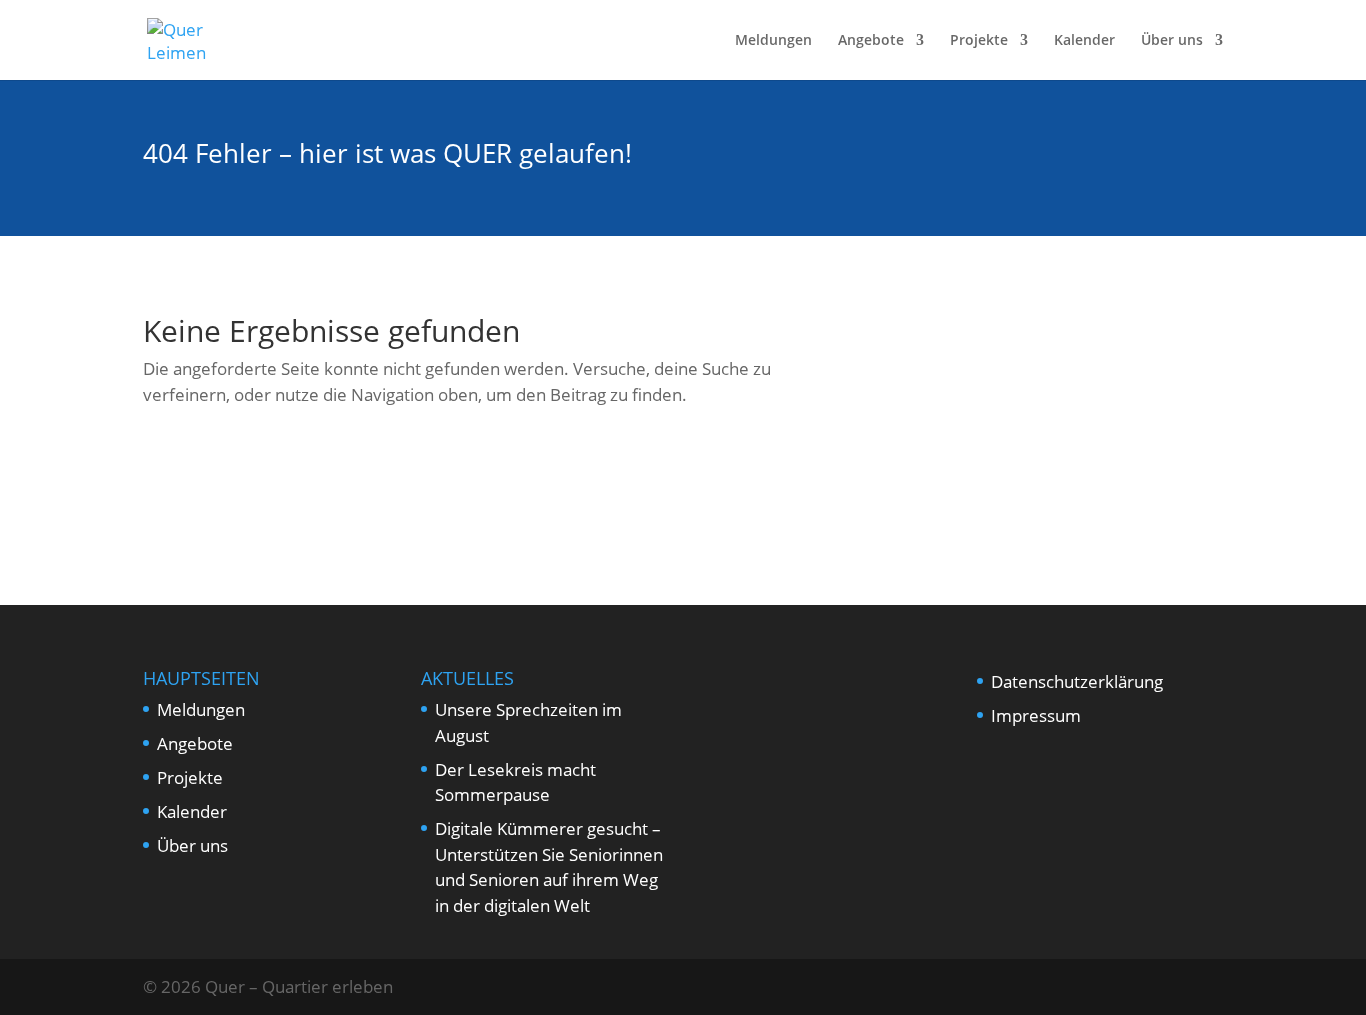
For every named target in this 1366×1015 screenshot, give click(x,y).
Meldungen (773, 41)
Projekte (979, 41)
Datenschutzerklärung (1077, 681)
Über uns (1172, 41)
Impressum (1036, 715)
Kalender (1084, 41)
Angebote (871, 41)
